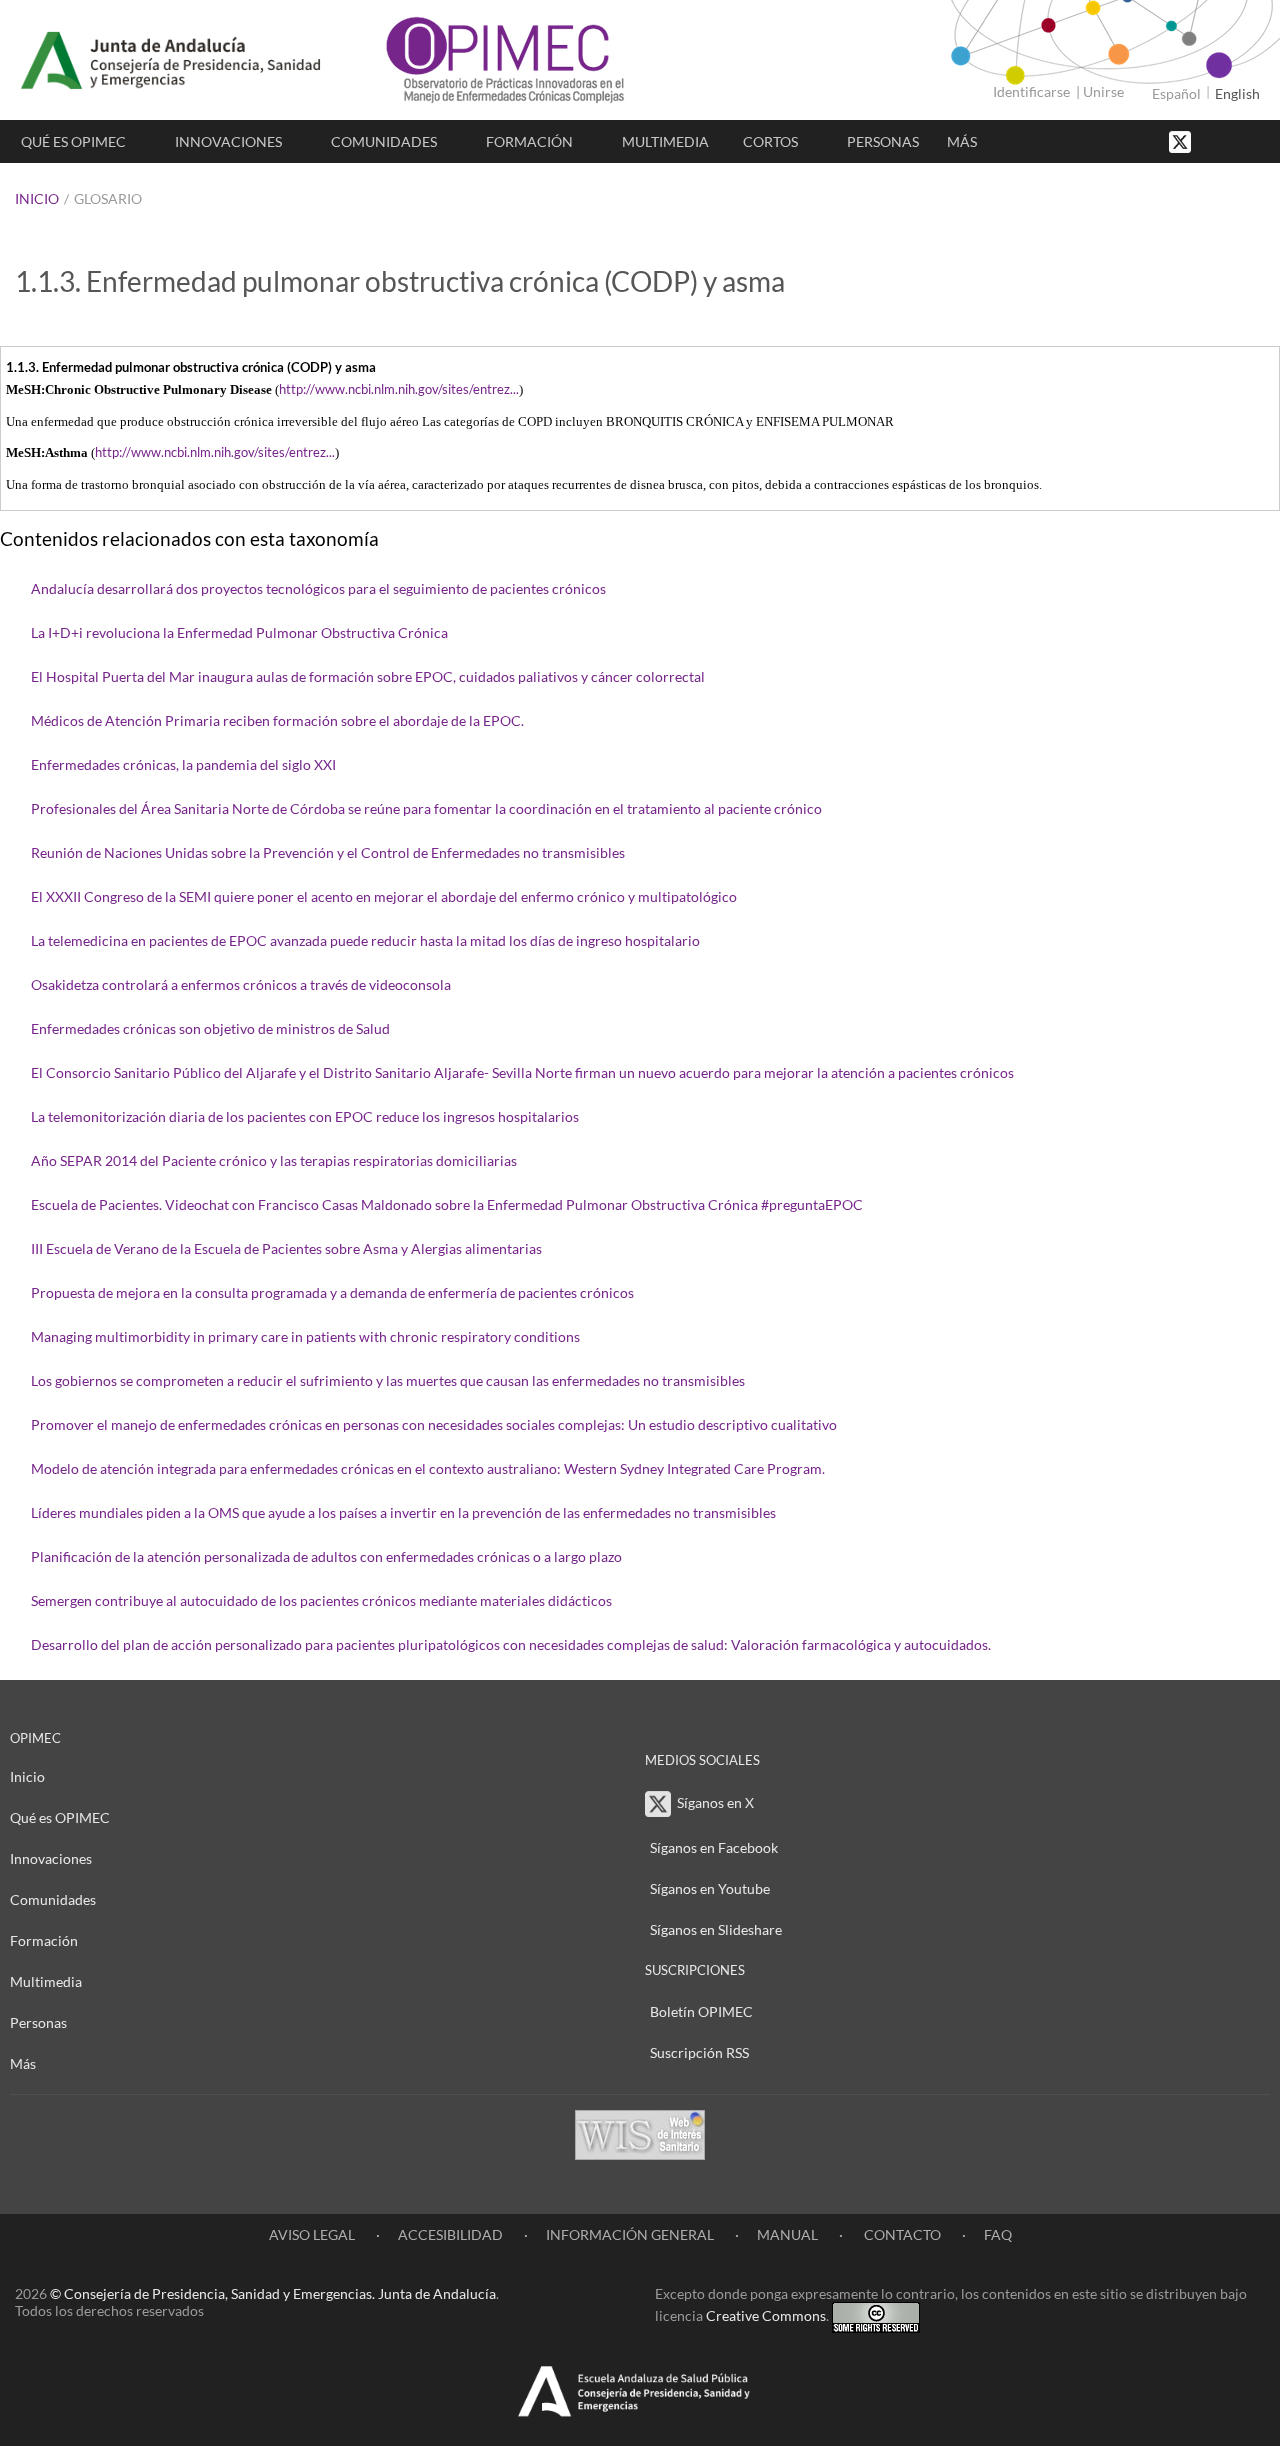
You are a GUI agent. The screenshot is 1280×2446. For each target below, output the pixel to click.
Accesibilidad (450, 2234)
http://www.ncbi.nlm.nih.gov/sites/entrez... (399, 389)
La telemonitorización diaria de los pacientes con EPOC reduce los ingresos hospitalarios (305, 1116)
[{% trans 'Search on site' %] (1255, 140)
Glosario (108, 198)
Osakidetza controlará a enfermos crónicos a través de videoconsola (241, 984)
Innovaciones (228, 141)
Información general (630, 2234)
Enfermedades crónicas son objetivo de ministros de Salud (210, 1028)
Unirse (1103, 91)
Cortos (770, 141)
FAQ (998, 2234)
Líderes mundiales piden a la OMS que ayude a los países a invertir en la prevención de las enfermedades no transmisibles (403, 1512)
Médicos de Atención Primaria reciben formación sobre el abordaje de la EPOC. (277, 720)
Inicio (37, 198)
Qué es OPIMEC (73, 141)
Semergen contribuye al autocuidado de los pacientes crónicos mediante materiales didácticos (321, 1600)
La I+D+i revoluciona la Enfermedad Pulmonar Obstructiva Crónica (239, 632)
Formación (529, 141)
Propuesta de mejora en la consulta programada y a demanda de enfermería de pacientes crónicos (332, 1292)
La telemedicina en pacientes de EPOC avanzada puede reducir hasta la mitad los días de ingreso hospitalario (365, 940)
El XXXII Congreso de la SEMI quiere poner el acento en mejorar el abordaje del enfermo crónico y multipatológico (384, 896)
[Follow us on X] (1182, 140)
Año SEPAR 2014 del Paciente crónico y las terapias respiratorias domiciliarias (274, 1160)
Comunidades (384, 141)
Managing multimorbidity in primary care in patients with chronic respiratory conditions (305, 1336)
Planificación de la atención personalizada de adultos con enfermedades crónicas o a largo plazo (326, 1556)
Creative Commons (766, 2315)
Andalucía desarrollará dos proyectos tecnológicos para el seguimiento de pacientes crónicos (318, 588)
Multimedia (665, 141)
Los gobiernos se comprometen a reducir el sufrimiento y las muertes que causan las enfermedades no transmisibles (388, 1380)
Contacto (901, 2234)
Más (962, 141)
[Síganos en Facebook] (1215, 140)
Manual (787, 2234)
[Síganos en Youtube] (1235, 140)
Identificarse (1031, 91)
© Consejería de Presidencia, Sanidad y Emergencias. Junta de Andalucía (273, 2293)
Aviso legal (312, 2234)
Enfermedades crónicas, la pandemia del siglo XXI (183, 764)
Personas (883, 141)
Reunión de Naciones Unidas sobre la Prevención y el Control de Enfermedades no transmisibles (328, 852)
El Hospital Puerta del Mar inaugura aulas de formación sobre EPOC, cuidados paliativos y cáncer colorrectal (368, 676)
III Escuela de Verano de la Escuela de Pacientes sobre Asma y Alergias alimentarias (286, 1248)
